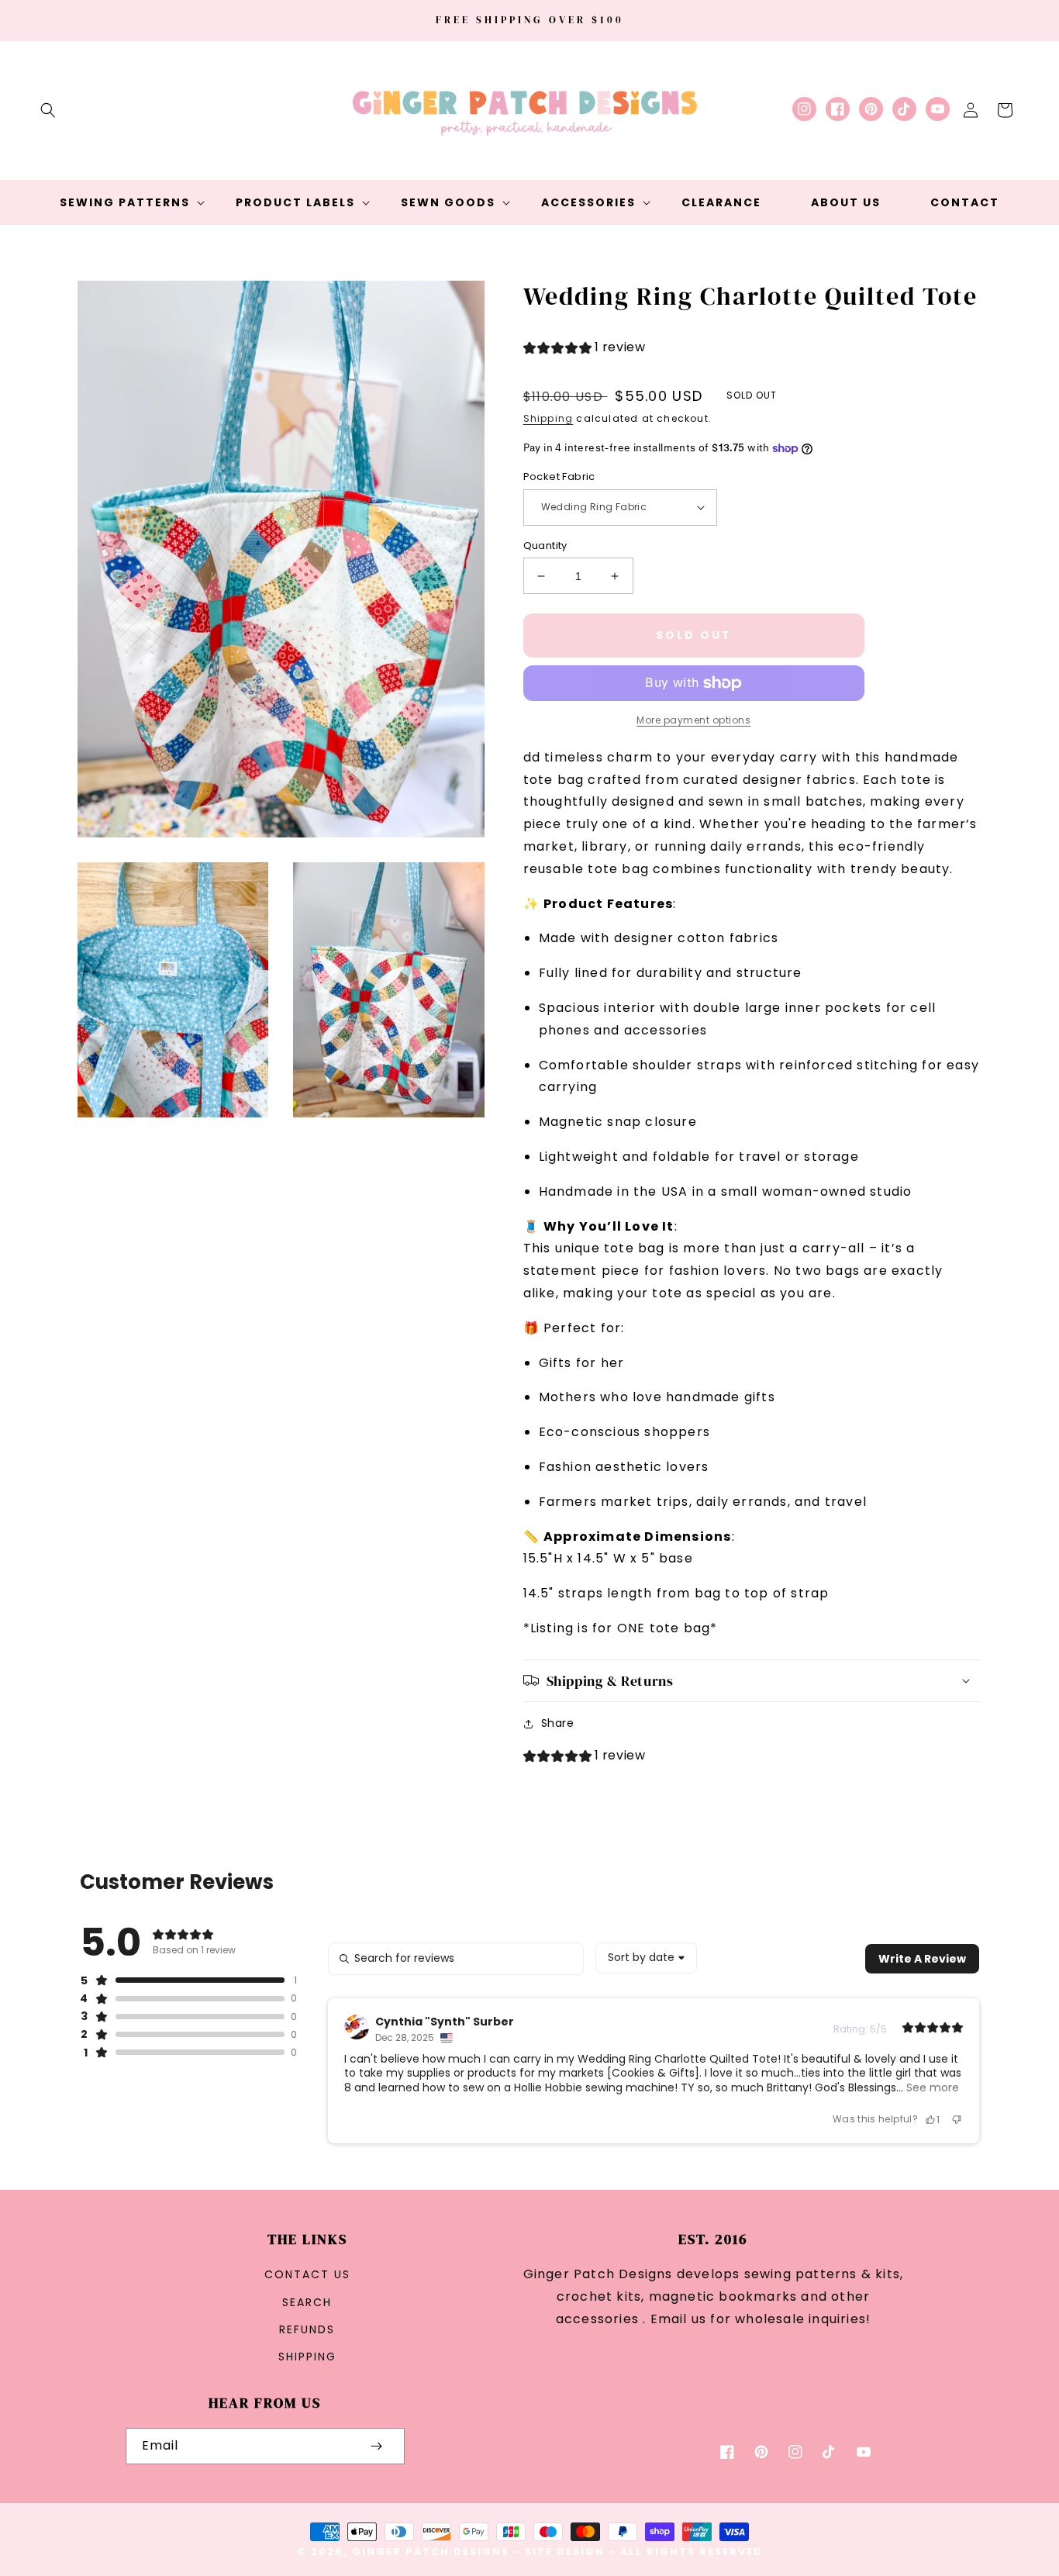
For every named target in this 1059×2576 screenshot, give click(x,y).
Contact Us (307, 2274)
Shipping (548, 418)
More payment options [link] (693, 720)
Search (307, 2302)
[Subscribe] (377, 2446)
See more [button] (931, 2087)
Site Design (565, 2552)
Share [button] (558, 1723)
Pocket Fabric (559, 477)
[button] (48, 110)
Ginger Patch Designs (431, 2552)
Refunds (307, 2329)
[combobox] (646, 1958)
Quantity (545, 546)
